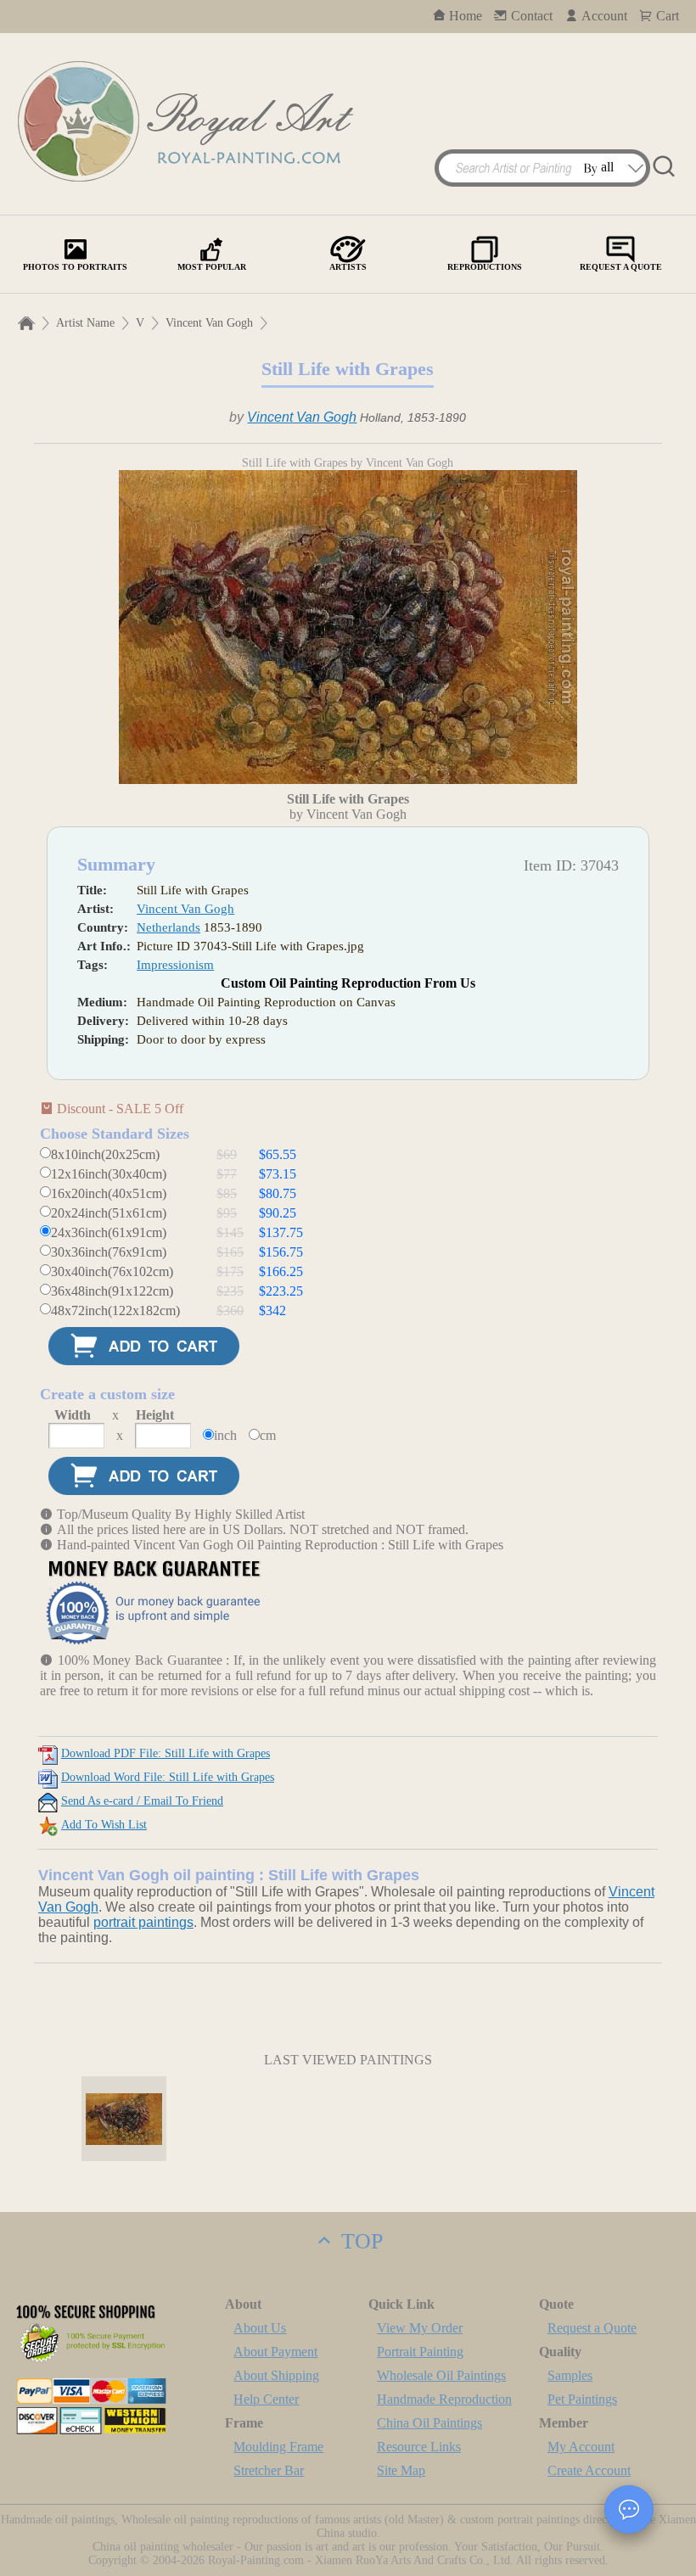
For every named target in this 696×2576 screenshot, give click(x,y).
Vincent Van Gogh (209, 323)
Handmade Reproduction (444, 2399)
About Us (260, 2328)
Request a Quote (592, 2328)
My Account (581, 2447)
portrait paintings (143, 1922)
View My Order (420, 2328)
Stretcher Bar (269, 2470)
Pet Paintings (582, 2399)
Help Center (266, 2399)
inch (225, 1435)
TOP (359, 2241)
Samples (570, 2375)
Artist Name (85, 323)
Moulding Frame (278, 2447)
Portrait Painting (420, 2352)
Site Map (401, 2470)
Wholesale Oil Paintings (441, 2375)
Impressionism (175, 965)
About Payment (275, 2352)
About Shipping (276, 2375)
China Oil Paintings (429, 2423)
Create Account (589, 2470)
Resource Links (419, 2447)
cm (268, 1435)
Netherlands (168, 927)
